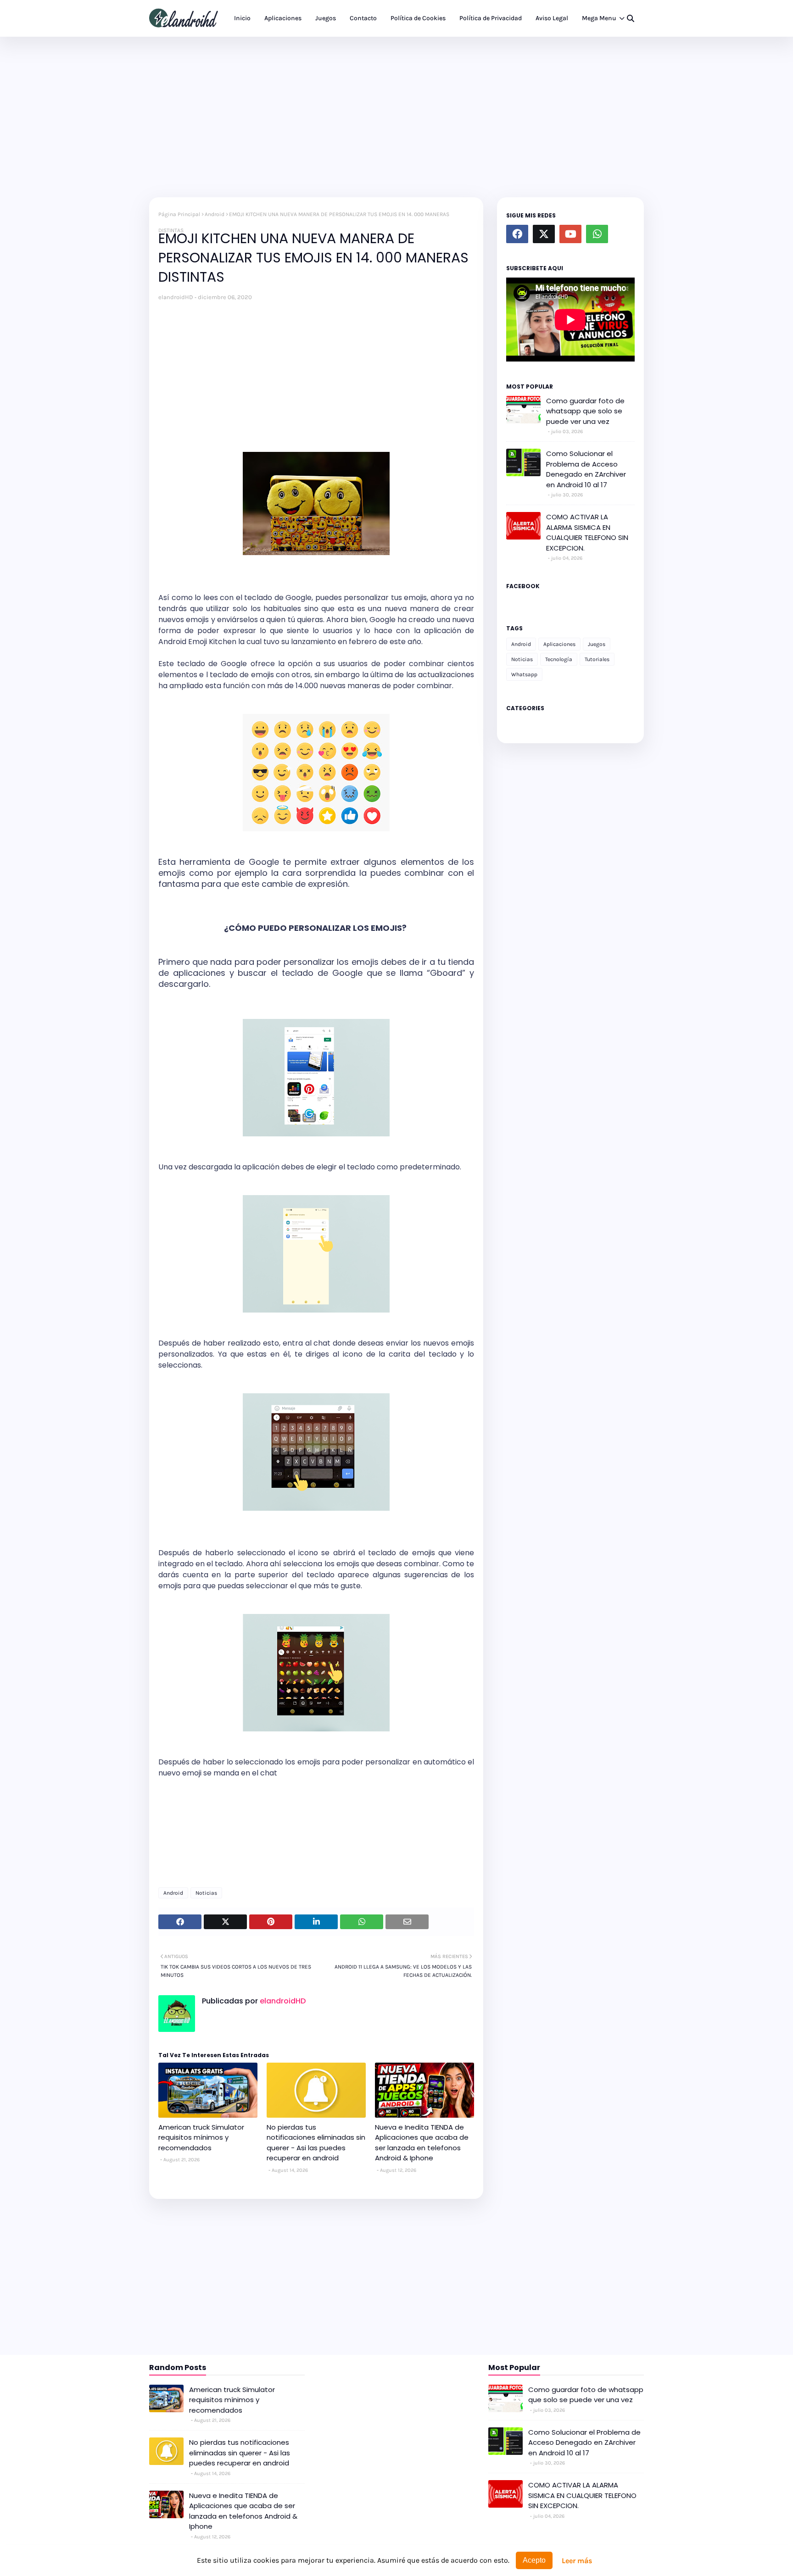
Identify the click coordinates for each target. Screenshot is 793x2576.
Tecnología (559, 659)
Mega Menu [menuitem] (599, 18)
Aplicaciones (559, 644)
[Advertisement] (396, 115)
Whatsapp (524, 674)
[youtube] (570, 234)
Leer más (577, 2561)
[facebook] (517, 234)
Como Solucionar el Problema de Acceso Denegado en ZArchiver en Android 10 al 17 (586, 469)
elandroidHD (176, 297)
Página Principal (179, 214)
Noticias (206, 1893)
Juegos (597, 644)
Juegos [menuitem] (326, 18)
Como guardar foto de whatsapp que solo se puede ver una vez (585, 411)
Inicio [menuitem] (242, 18)
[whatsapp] (597, 234)
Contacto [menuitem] (363, 18)
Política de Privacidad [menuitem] (491, 18)
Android (215, 214)
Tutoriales (597, 659)
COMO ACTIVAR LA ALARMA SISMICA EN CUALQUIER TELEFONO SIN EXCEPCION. (587, 532)
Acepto (534, 2560)
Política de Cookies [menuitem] (418, 18)
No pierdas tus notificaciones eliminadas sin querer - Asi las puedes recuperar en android (316, 2143)
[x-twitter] (544, 234)
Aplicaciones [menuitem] (283, 18)
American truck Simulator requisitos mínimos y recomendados (201, 2137)
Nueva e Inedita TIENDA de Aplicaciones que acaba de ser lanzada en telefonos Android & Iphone (422, 2143)
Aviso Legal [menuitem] (552, 18)
